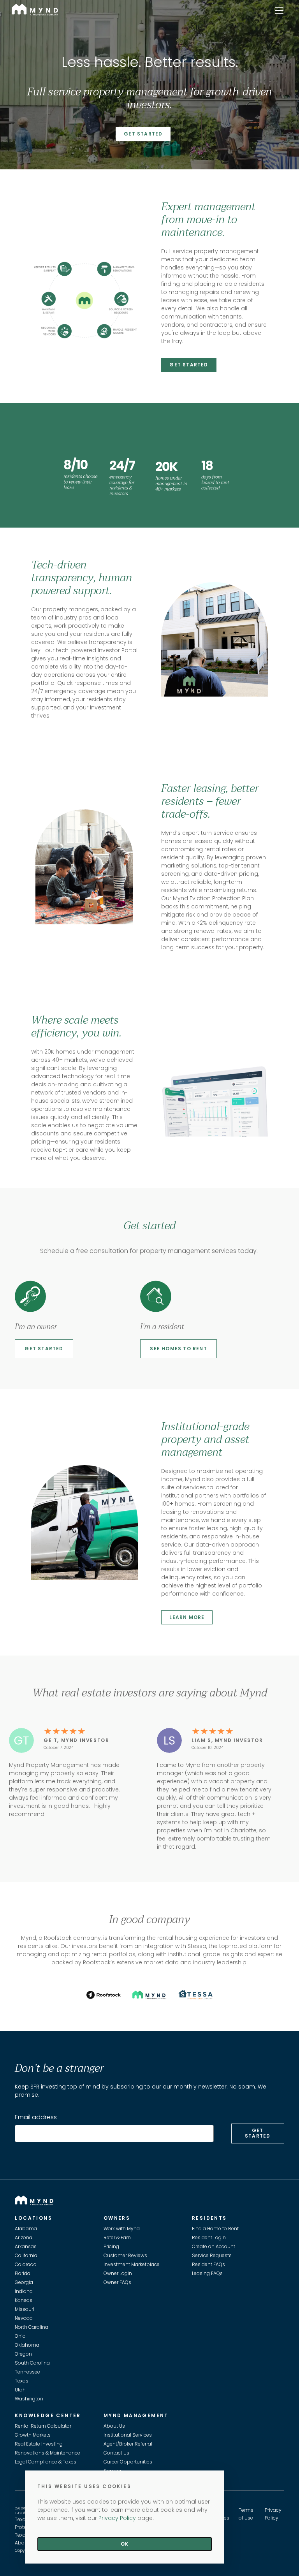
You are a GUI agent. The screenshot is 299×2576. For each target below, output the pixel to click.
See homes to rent (178, 1349)
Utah (20, 2390)
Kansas (24, 2300)
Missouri (25, 2309)
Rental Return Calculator (43, 2426)
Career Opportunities (128, 2462)
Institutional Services (128, 2435)
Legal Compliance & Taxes (46, 2462)
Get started (44, 1349)
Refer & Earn (117, 2237)
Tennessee (27, 2372)
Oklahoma (27, 2345)
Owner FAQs (117, 2282)
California (26, 2255)
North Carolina (32, 2327)
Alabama (26, 2228)
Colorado (26, 2264)
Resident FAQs (208, 2264)
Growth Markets (33, 2435)
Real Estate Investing (39, 2444)
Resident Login (209, 2237)
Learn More (187, 1617)
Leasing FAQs (207, 2273)
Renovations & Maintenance (47, 2453)
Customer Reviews (125, 2255)
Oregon (23, 2354)
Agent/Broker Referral (128, 2444)
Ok (125, 2544)
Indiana (24, 2291)
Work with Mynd (122, 2228)
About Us (114, 2426)
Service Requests (212, 2255)
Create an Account (214, 2246)
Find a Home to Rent (215, 2228)
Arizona (24, 2237)
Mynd (19, 8)
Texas (22, 2381)
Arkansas (26, 2246)
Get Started (143, 134)
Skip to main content (3, 33)
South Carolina (32, 2363)
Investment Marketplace (132, 2264)
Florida (23, 2273)
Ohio (20, 2336)
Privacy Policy (117, 2518)
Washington (29, 2399)
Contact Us (116, 2453)
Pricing (111, 2246)
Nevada (24, 2318)
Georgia (24, 2282)
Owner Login (118, 2273)
